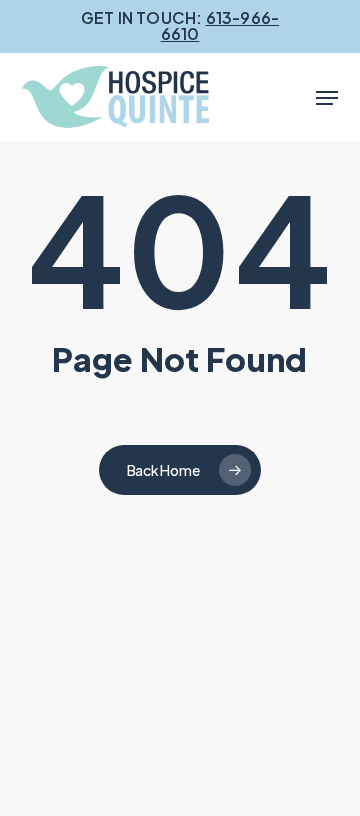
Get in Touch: (180, 25)
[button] (327, 98)
